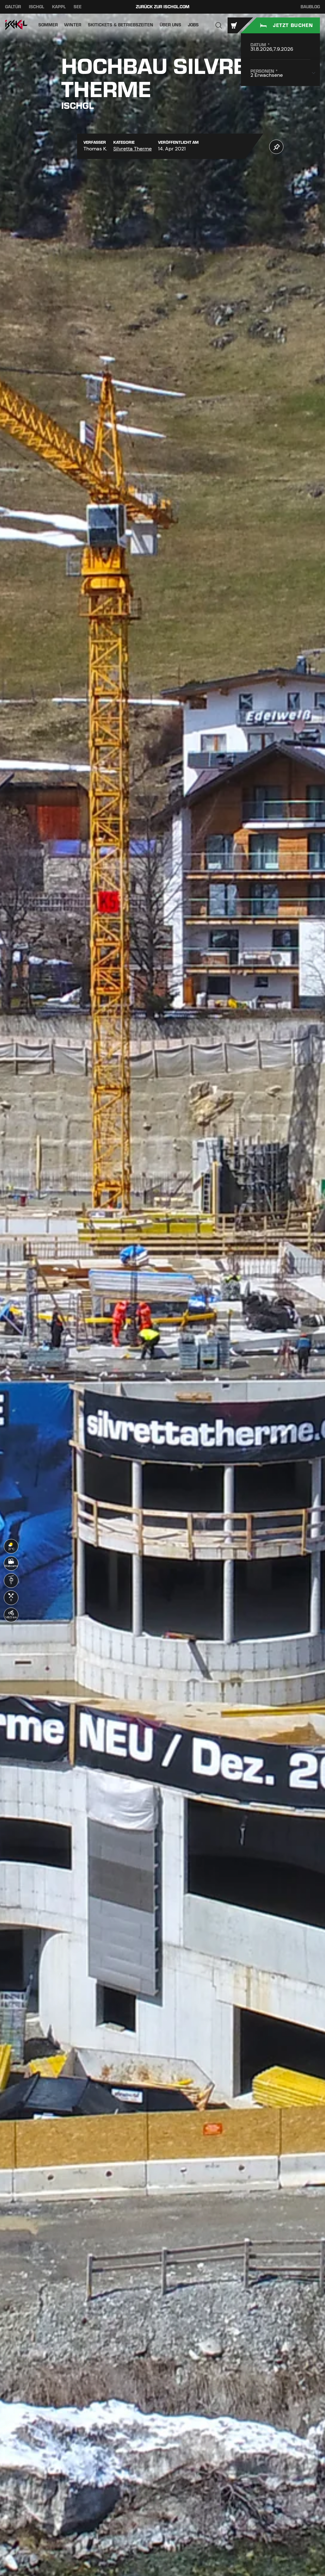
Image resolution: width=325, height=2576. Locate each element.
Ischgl (36, 7)
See (78, 7)
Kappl (59, 7)
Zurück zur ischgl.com (163, 7)
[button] (219, 25)
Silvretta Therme (133, 149)
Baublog (310, 7)
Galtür (13, 7)
